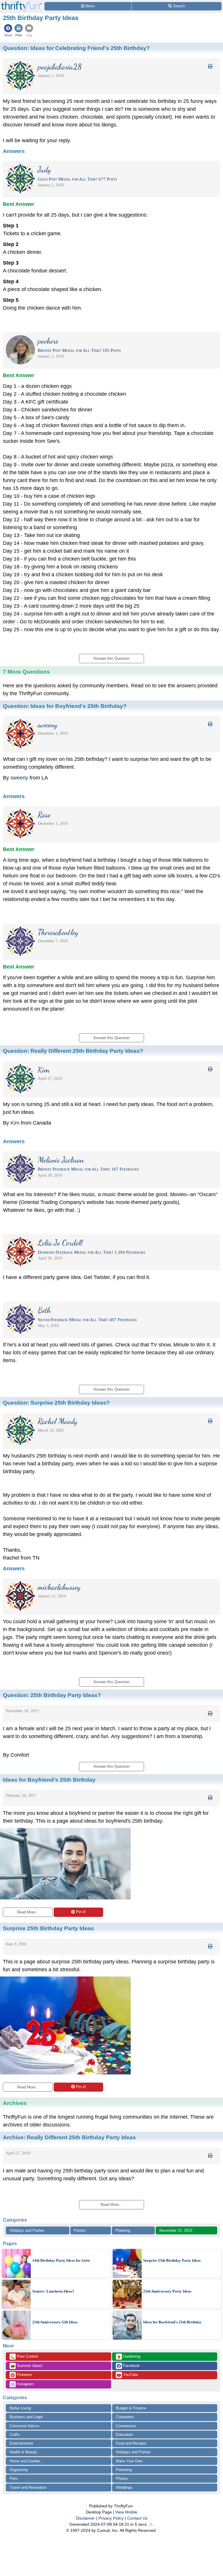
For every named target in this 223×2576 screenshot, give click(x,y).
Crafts (15, 2435)
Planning (123, 2230)
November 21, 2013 (176, 2230)
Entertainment (21, 2443)
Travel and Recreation (28, 2487)
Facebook (131, 2366)
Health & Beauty (23, 2452)
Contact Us (137, 2518)
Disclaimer (85, 2518)
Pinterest (24, 2375)
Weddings (124, 2487)
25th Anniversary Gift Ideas (55, 2322)
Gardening (128, 2357)
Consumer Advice (24, 2426)
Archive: (69, 2137)
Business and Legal (26, 2417)
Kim (16, 1123)
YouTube (130, 2375)
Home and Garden (25, 2461)
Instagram (25, 2384)
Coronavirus (126, 2426)
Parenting (124, 2470)
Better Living (20, 2408)
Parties (80, 2230)
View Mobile (126, 2512)
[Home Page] (21, 3)
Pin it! (81, 1912)
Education (124, 2435)
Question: (76, 48)
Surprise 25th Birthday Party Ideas (172, 2260)
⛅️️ (151, 2524)
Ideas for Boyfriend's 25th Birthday (172, 2322)
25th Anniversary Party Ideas (167, 2291)
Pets (14, 2478)
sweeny (19, 778)
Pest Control (24, 2357)
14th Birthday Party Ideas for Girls (61, 2260)
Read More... (28, 1912)
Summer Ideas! (27, 2366)
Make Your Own (129, 2461)
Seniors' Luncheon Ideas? (53, 2291)
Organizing (19, 2470)
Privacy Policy (111, 2518)
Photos (122, 2478)
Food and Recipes (131, 2443)
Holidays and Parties (27, 2230)
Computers (125, 2417)
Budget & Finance (131, 2408)
